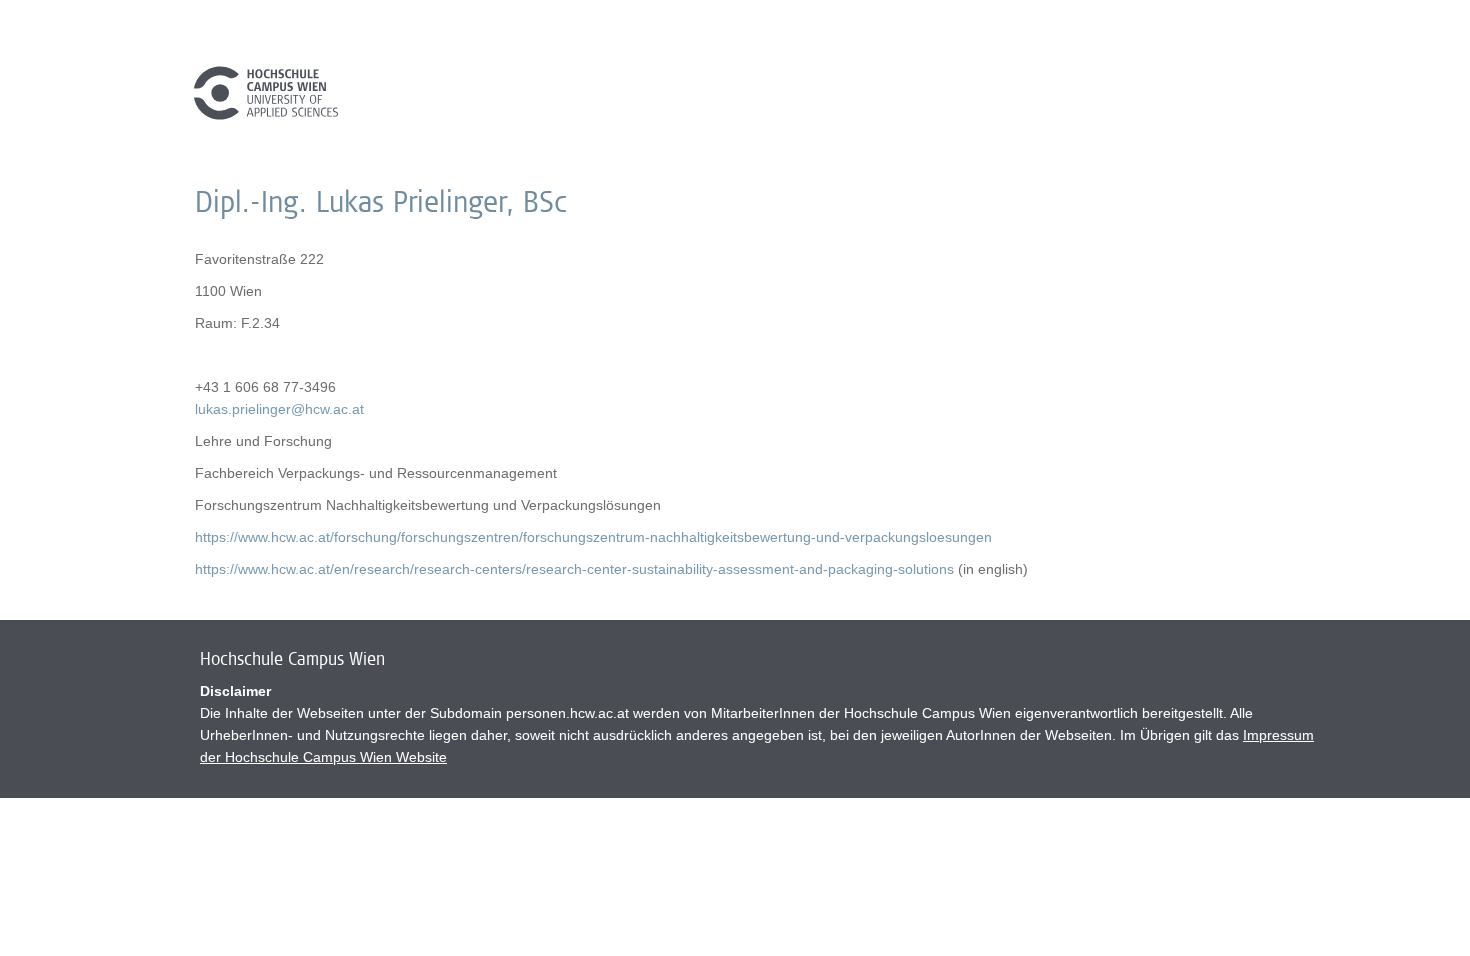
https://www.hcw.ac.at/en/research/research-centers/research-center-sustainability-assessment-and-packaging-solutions (574, 569)
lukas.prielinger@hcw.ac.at (279, 409)
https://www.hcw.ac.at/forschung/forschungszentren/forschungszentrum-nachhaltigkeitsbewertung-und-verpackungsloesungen (593, 537)
